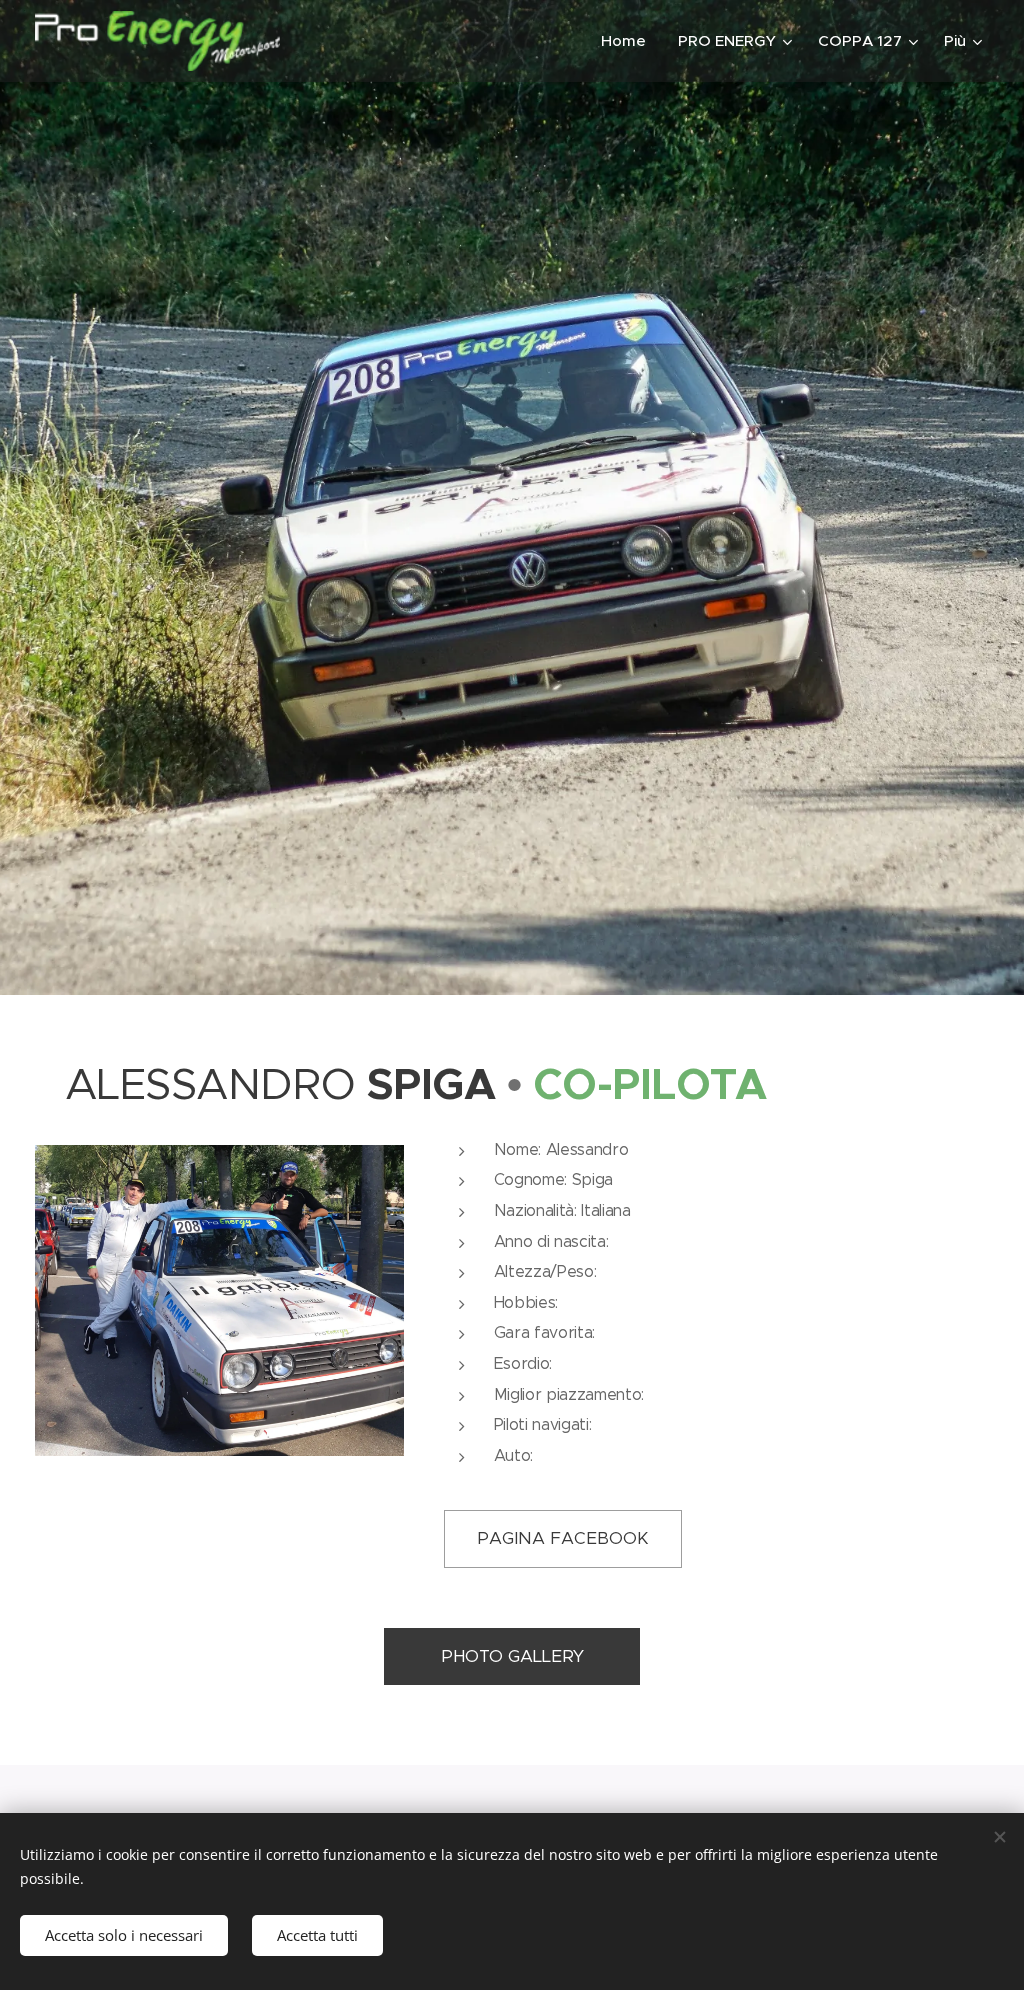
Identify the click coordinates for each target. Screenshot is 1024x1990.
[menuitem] (629, 41)
